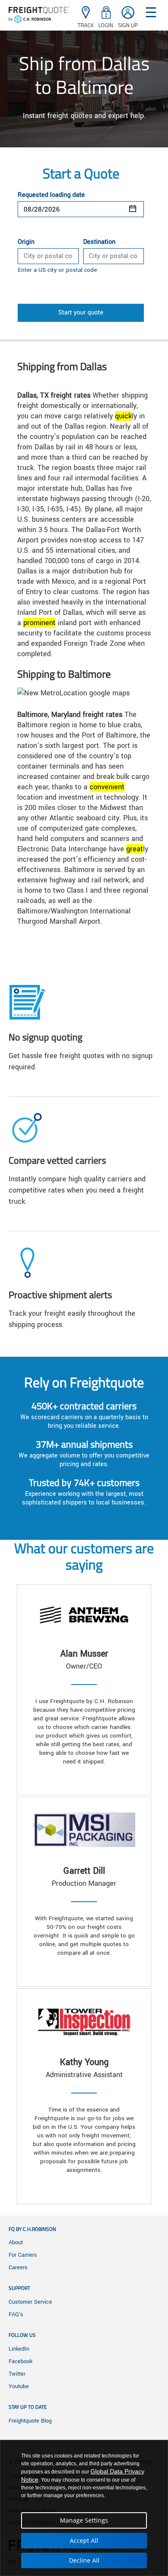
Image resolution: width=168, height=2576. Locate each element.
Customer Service (30, 2302)
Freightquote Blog (30, 2421)
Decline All (84, 2560)
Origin (26, 242)
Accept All (84, 2540)
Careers (18, 2268)
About (16, 2243)
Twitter (17, 2374)
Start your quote (81, 313)
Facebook (20, 2361)
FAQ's (16, 2314)
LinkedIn (19, 2349)
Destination (99, 242)
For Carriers (23, 2255)
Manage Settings (84, 2520)
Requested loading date (51, 195)
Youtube (19, 2386)
